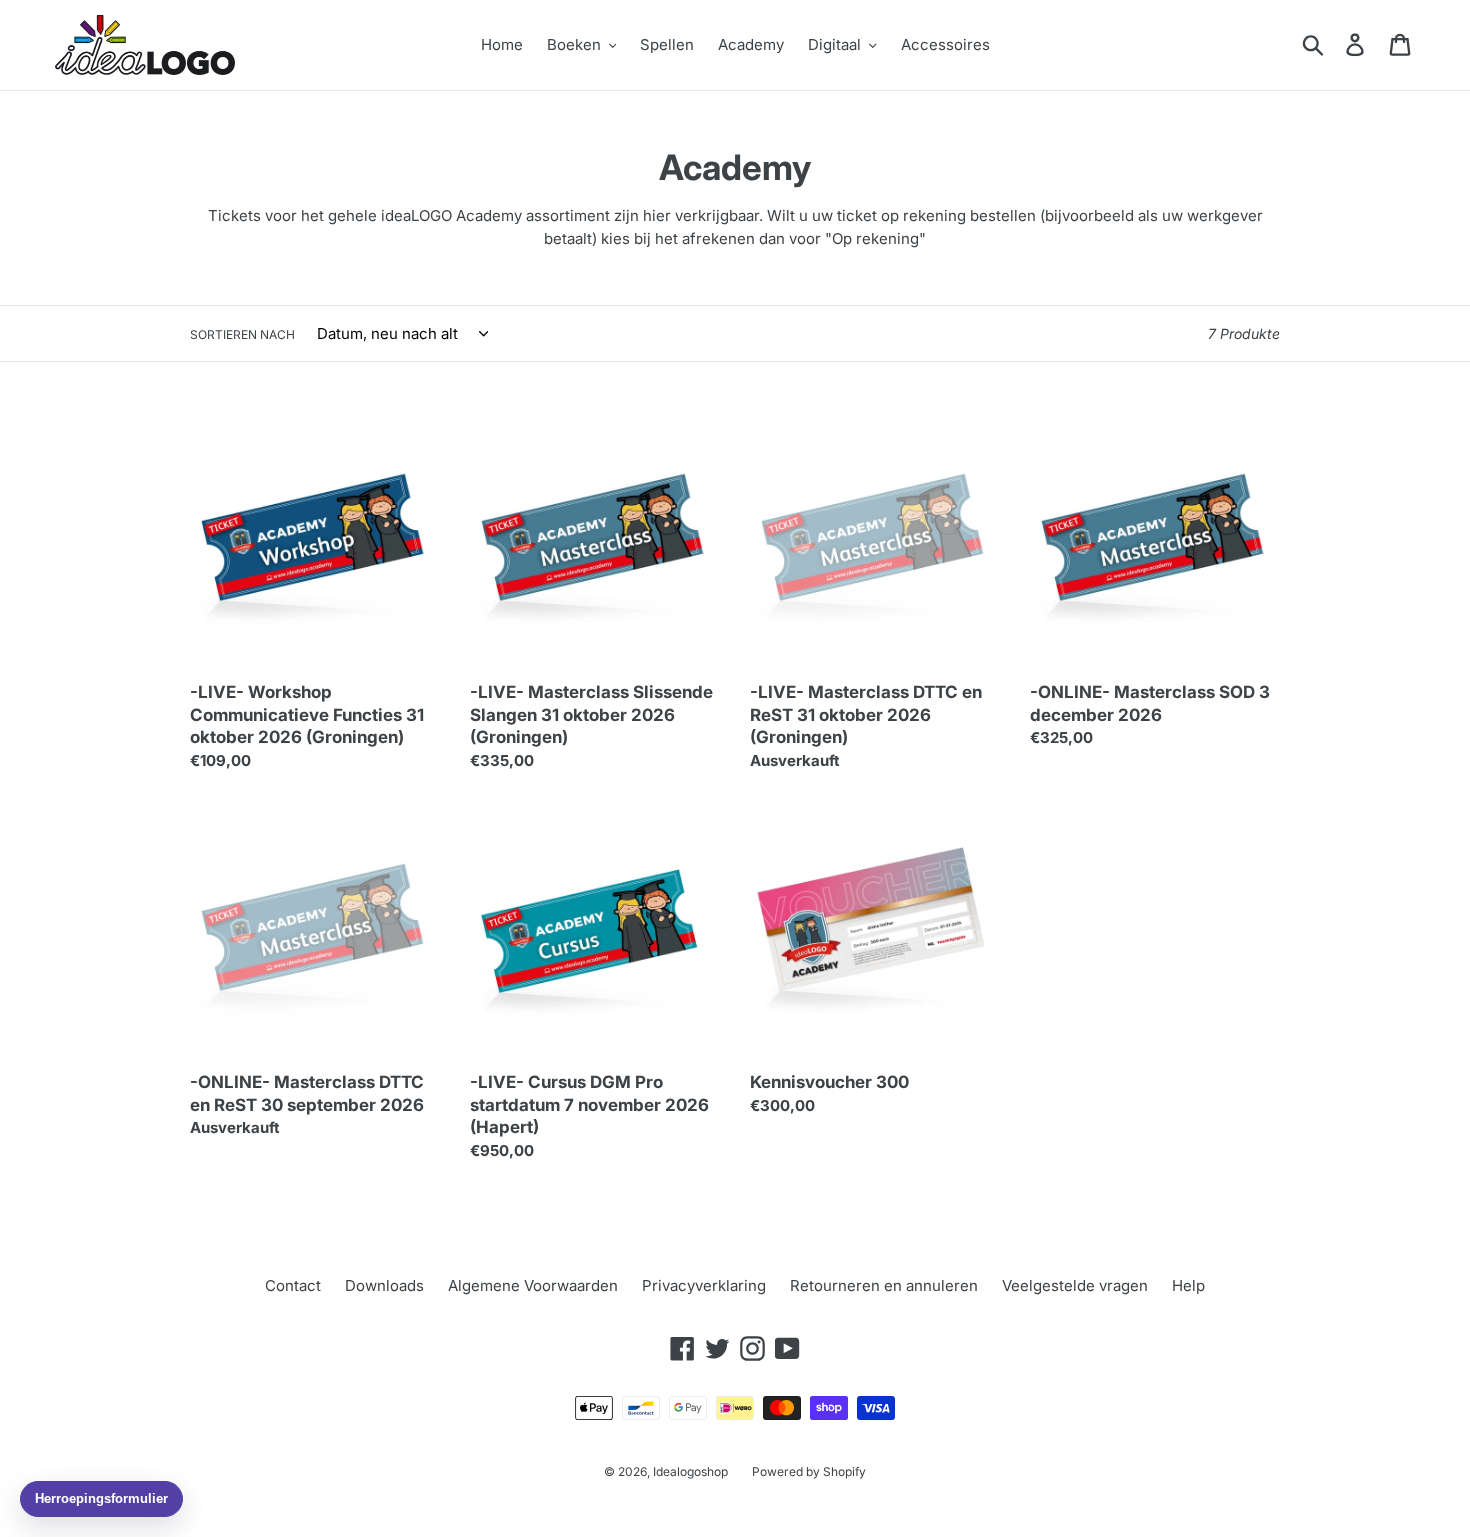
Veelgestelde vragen (1075, 1285)
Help (1188, 1285)
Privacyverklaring (704, 1285)
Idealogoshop (690, 1471)
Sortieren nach (242, 334)
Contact (293, 1285)
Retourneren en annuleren (884, 1285)
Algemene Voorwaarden (533, 1285)
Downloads (384, 1285)
